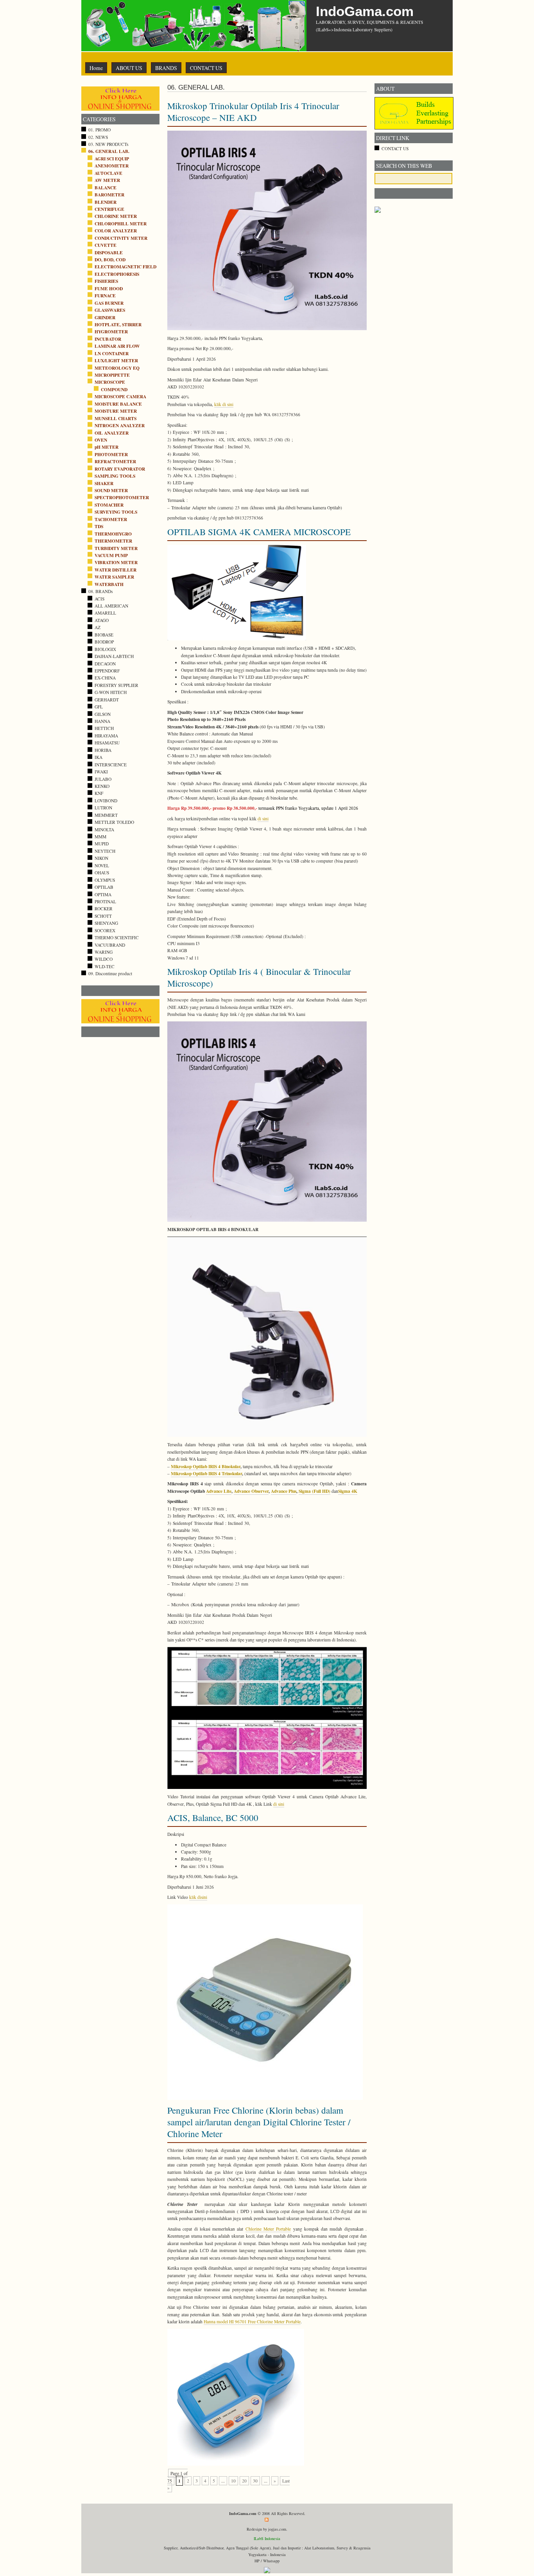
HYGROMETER (111, 332)
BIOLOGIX (105, 649)
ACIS (99, 599)
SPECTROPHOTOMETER (122, 497)
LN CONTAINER (112, 353)
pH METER (107, 447)
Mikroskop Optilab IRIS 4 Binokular (206, 1466)
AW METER (107, 180)
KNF (99, 793)
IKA (99, 757)
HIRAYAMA (106, 736)
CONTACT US (206, 68)
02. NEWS (98, 137)
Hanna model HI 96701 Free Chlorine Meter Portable (252, 2322)
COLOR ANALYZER (116, 231)
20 (244, 2481)
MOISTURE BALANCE (118, 404)
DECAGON (105, 664)
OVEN (101, 440)
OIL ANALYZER (112, 433)
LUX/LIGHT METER (116, 360)
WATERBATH (109, 584)
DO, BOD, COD (110, 260)
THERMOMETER (113, 541)
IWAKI (101, 772)
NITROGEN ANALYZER (120, 425)
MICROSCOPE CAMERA (120, 396)
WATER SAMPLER (114, 577)
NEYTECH (105, 851)
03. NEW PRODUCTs (108, 144)
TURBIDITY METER (116, 548)
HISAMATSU (107, 743)
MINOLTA (104, 830)
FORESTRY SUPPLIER (116, 685)
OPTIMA (103, 894)
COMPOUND (114, 389)
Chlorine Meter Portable (268, 2229)
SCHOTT (103, 916)
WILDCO (104, 959)
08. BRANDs (100, 591)
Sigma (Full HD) (314, 1491)
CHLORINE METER (116, 216)
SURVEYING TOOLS (116, 512)
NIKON (101, 858)
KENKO (102, 786)
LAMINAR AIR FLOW (117, 346)
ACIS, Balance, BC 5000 (213, 1817)
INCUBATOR (108, 339)
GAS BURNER (109, 303)
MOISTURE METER (116, 411)
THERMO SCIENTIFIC (117, 937)
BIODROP (104, 642)
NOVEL (102, 866)
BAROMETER (109, 195)
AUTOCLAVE (108, 173)
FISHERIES (106, 281)
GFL (99, 707)
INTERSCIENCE (111, 765)
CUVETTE (106, 245)
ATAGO (102, 620)
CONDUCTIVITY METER (121, 238)
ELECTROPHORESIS (117, 274)
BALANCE (106, 188)
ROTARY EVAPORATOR (120, 469)
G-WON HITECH (111, 692)
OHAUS (102, 873)
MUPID (102, 844)
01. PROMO (99, 130)
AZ (98, 627)
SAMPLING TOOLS (115, 476)
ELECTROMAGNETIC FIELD (125, 267)
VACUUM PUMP (111, 555)
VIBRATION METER (116, 562)
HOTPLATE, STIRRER (118, 324)
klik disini (198, 1897)
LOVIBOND (106, 801)
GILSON (103, 714)
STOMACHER (109, 505)
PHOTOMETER (111, 454)
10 (233, 2481)
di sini (263, 819)
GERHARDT (107, 700)
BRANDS (166, 68)
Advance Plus (284, 1491)
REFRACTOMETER (115, 461)
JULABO (103, 779)
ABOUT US (129, 68)
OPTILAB (104, 887)
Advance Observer (251, 1491)
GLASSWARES (110, 310)
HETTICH (104, 728)
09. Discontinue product (110, 973)
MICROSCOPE (110, 382)
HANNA (102, 721)
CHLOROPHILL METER (121, 224)
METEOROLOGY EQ (117, 368)
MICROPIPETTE (112, 375)
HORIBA (103, 750)
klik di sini (224, 404)
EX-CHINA (105, 678)
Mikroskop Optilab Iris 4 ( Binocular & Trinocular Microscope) (259, 977)
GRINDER (105, 317)
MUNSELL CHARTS (116, 418)
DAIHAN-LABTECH (114, 656)
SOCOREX (105, 930)
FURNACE (105, 296)
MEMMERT (106, 815)
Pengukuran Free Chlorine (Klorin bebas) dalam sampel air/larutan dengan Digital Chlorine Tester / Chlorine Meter (259, 2122)
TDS (99, 526)
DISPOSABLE (109, 253)
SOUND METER (111, 490)
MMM (100, 837)
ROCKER (104, 909)
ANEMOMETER (112, 166)
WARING (104, 952)
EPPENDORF (107, 671)
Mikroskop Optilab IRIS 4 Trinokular (206, 1473)
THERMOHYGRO (113, 534)
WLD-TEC (105, 966)
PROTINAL (105, 902)
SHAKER (104, 483)
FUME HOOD (109, 289)
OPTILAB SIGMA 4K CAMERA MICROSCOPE (259, 532)
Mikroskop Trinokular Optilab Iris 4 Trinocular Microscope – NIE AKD (253, 111)
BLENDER (106, 202)
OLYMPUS (105, 880)
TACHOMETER (111, 519)
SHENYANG (106, 923)
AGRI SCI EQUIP (112, 159)
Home (96, 68)
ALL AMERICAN (111, 606)
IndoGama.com (365, 11)
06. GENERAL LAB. (109, 151)
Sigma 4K (348, 1491)
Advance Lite (219, 1491)
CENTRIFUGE (109, 209)
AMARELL (105, 613)
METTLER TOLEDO (114, 822)
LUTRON (103, 808)
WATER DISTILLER (116, 570)
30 (255, 2481)
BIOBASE (104, 635)
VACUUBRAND (110, 945)
